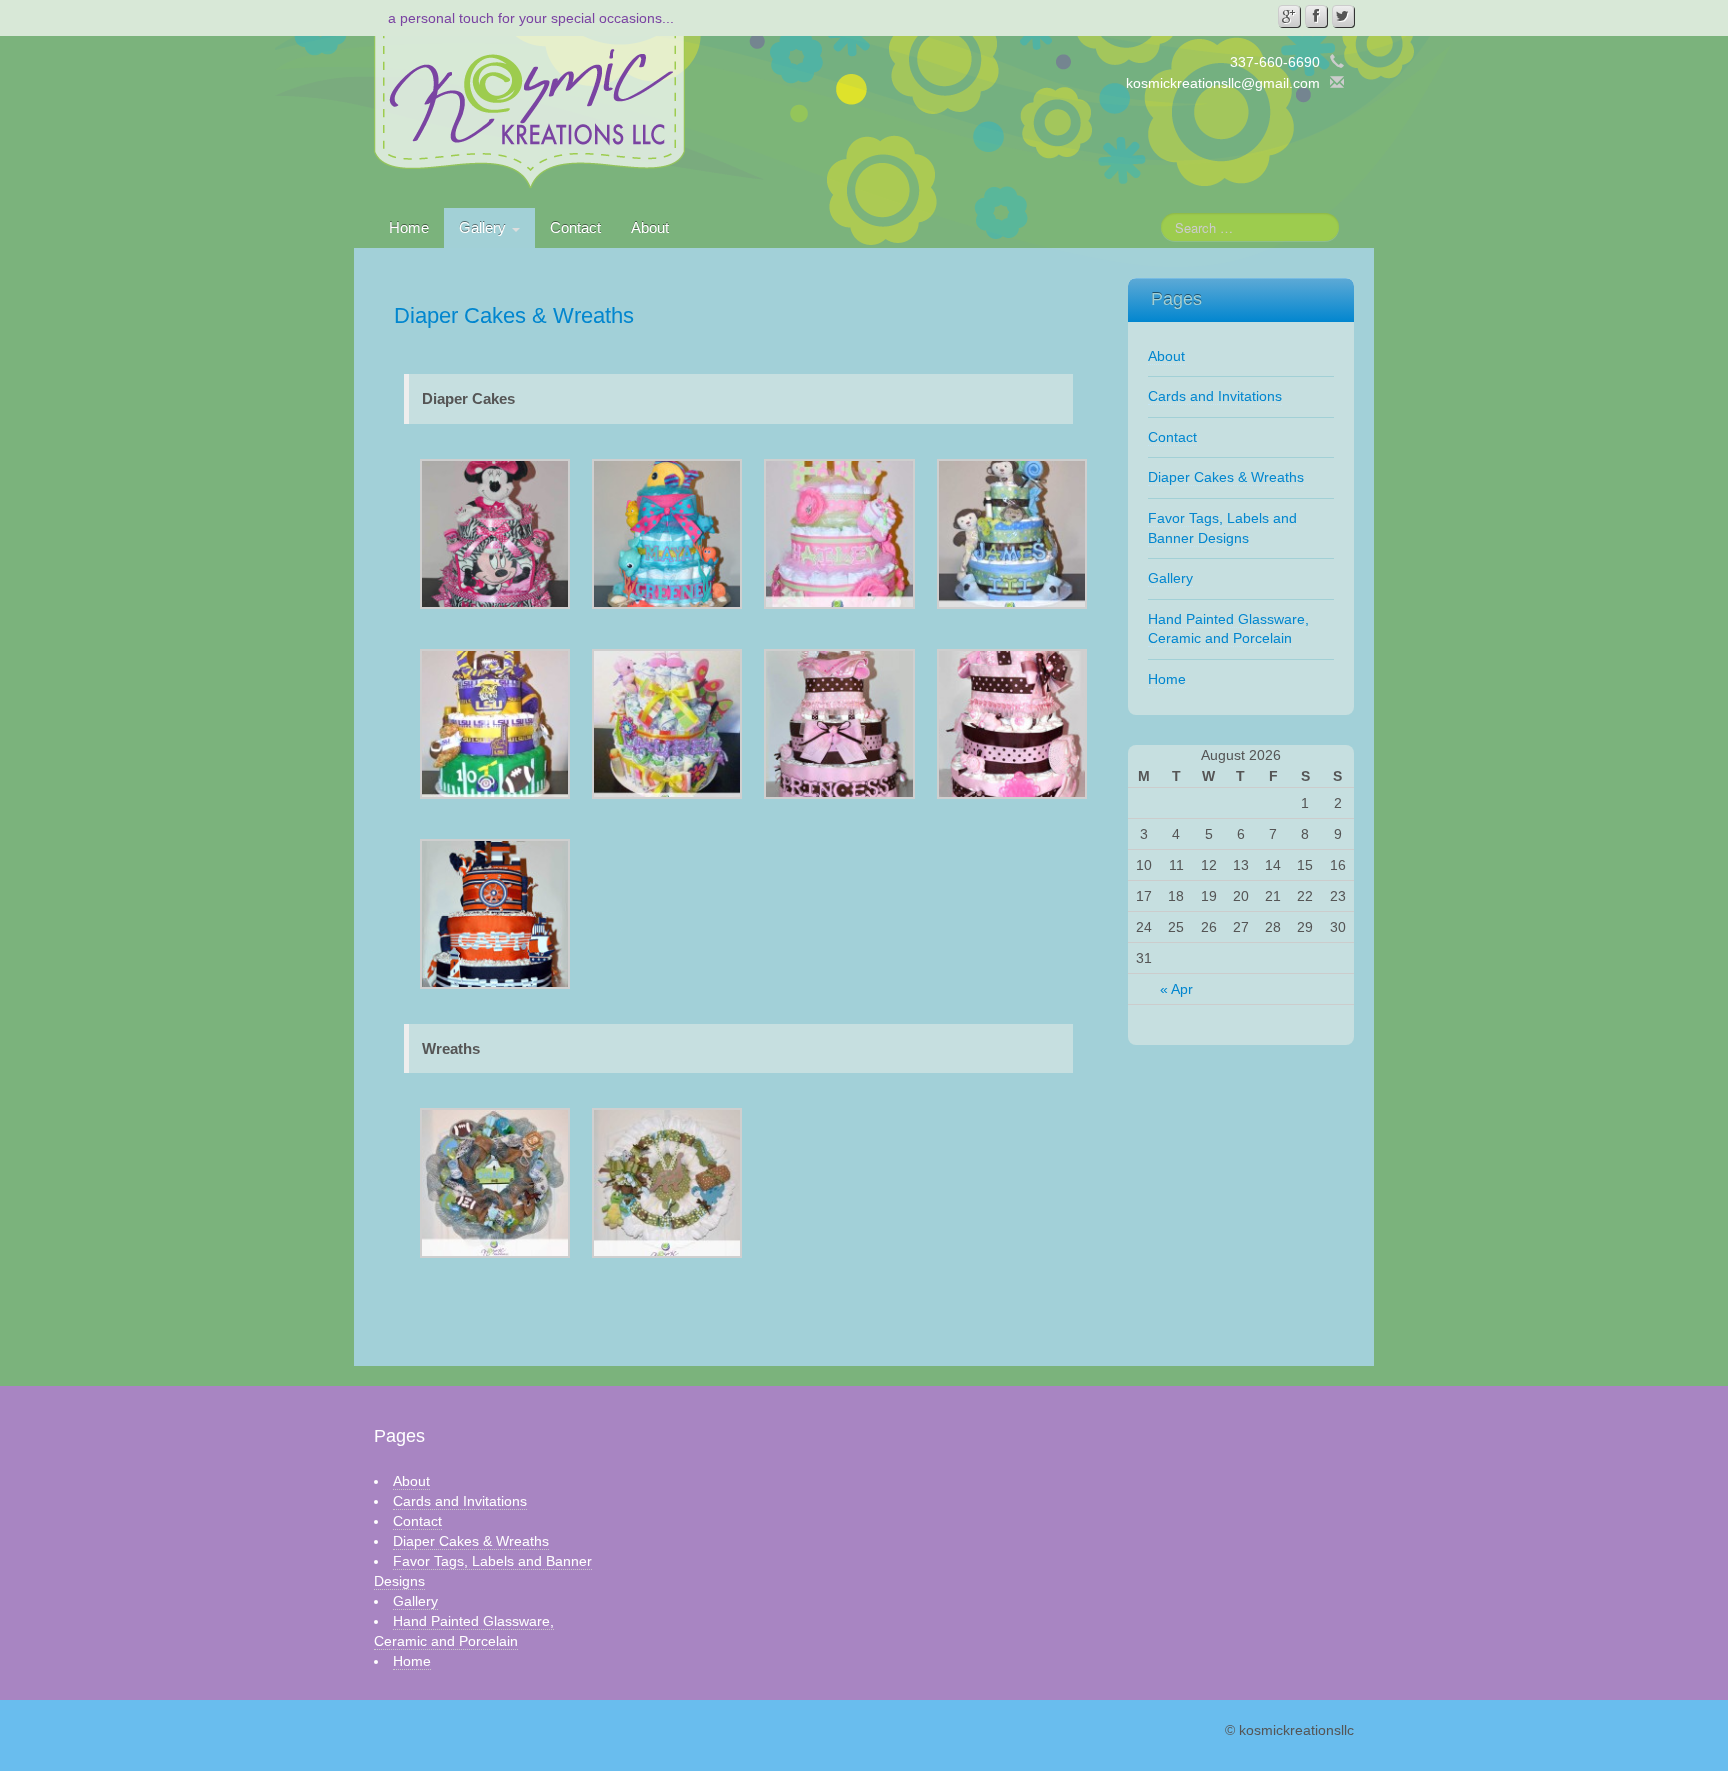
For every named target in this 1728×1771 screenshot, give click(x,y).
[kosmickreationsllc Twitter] (1343, 16)
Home (409, 227)
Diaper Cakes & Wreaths (1226, 477)
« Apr (1176, 989)
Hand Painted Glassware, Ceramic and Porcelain (1228, 629)
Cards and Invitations (1215, 396)
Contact (575, 227)
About (650, 227)
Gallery (484, 227)
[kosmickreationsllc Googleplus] (1289, 16)
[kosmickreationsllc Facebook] (1316, 16)
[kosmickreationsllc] (529, 111)
